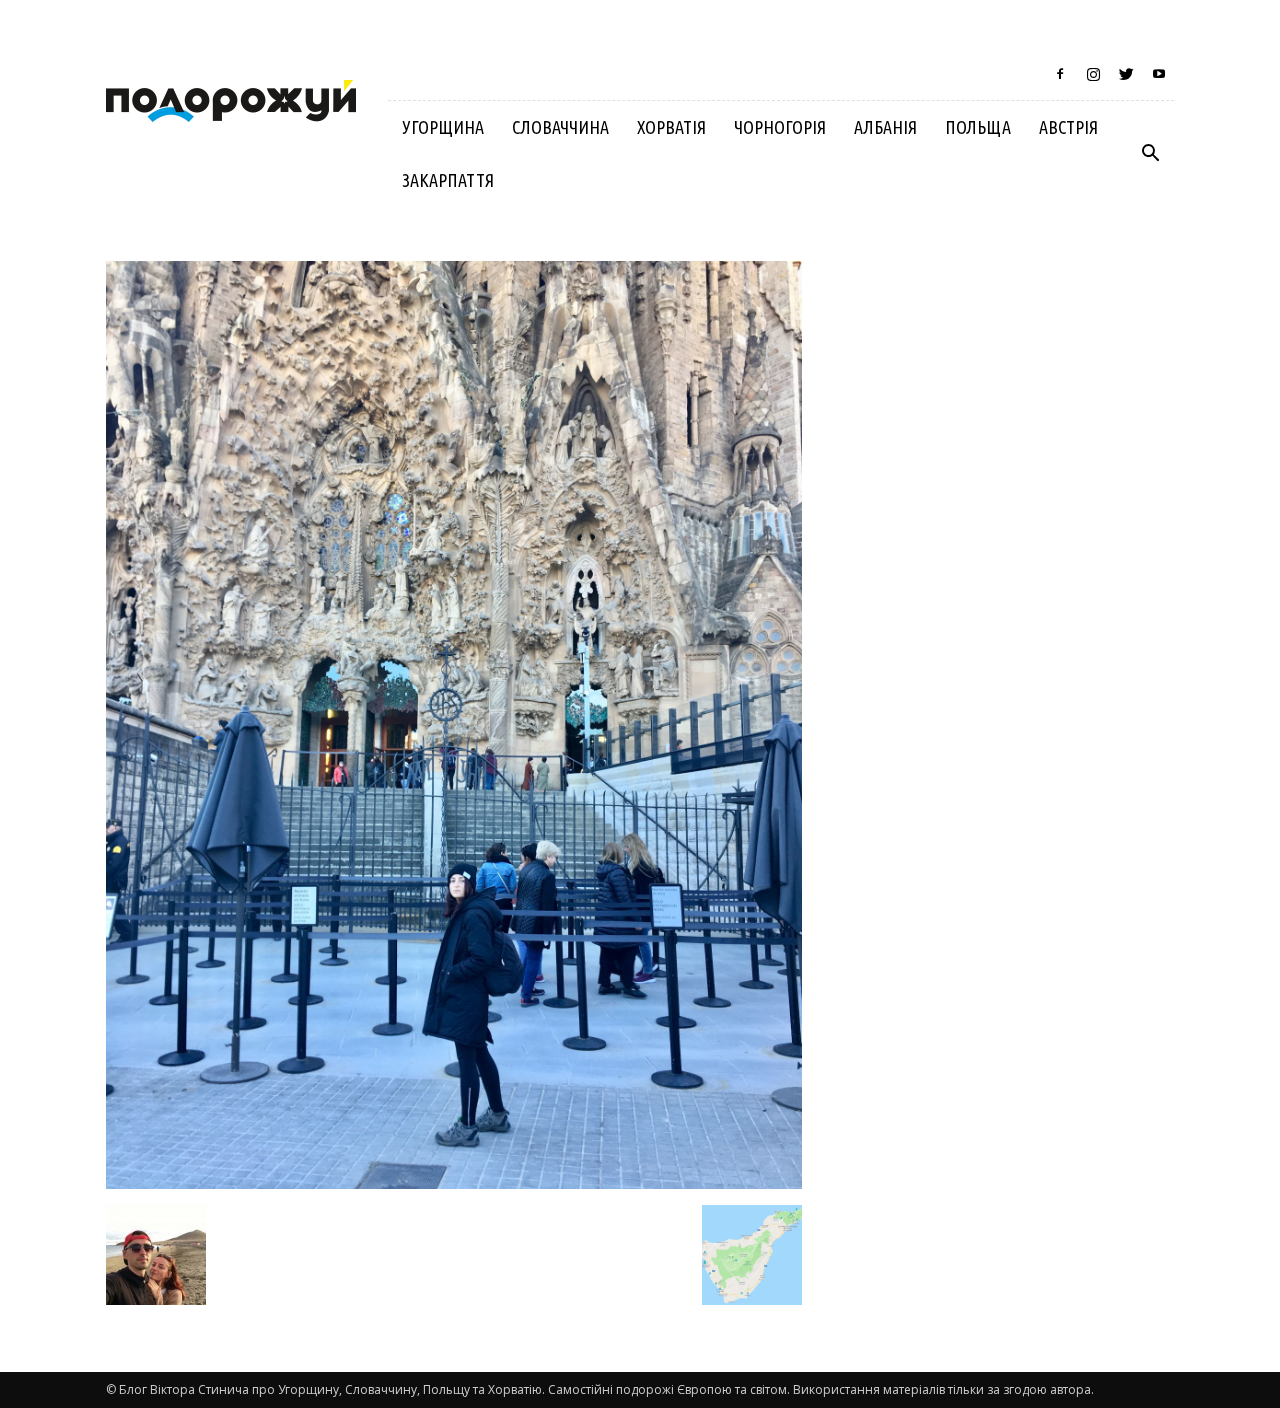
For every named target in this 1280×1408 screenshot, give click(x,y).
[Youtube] (1159, 74)
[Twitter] (1126, 74)
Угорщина (443, 127)
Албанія (885, 127)
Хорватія (671, 127)
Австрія (1068, 127)
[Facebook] (1060, 74)
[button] (1150, 154)
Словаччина (560, 127)
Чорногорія (780, 127)
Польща (978, 127)
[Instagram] (1093, 74)
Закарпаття (448, 180)
